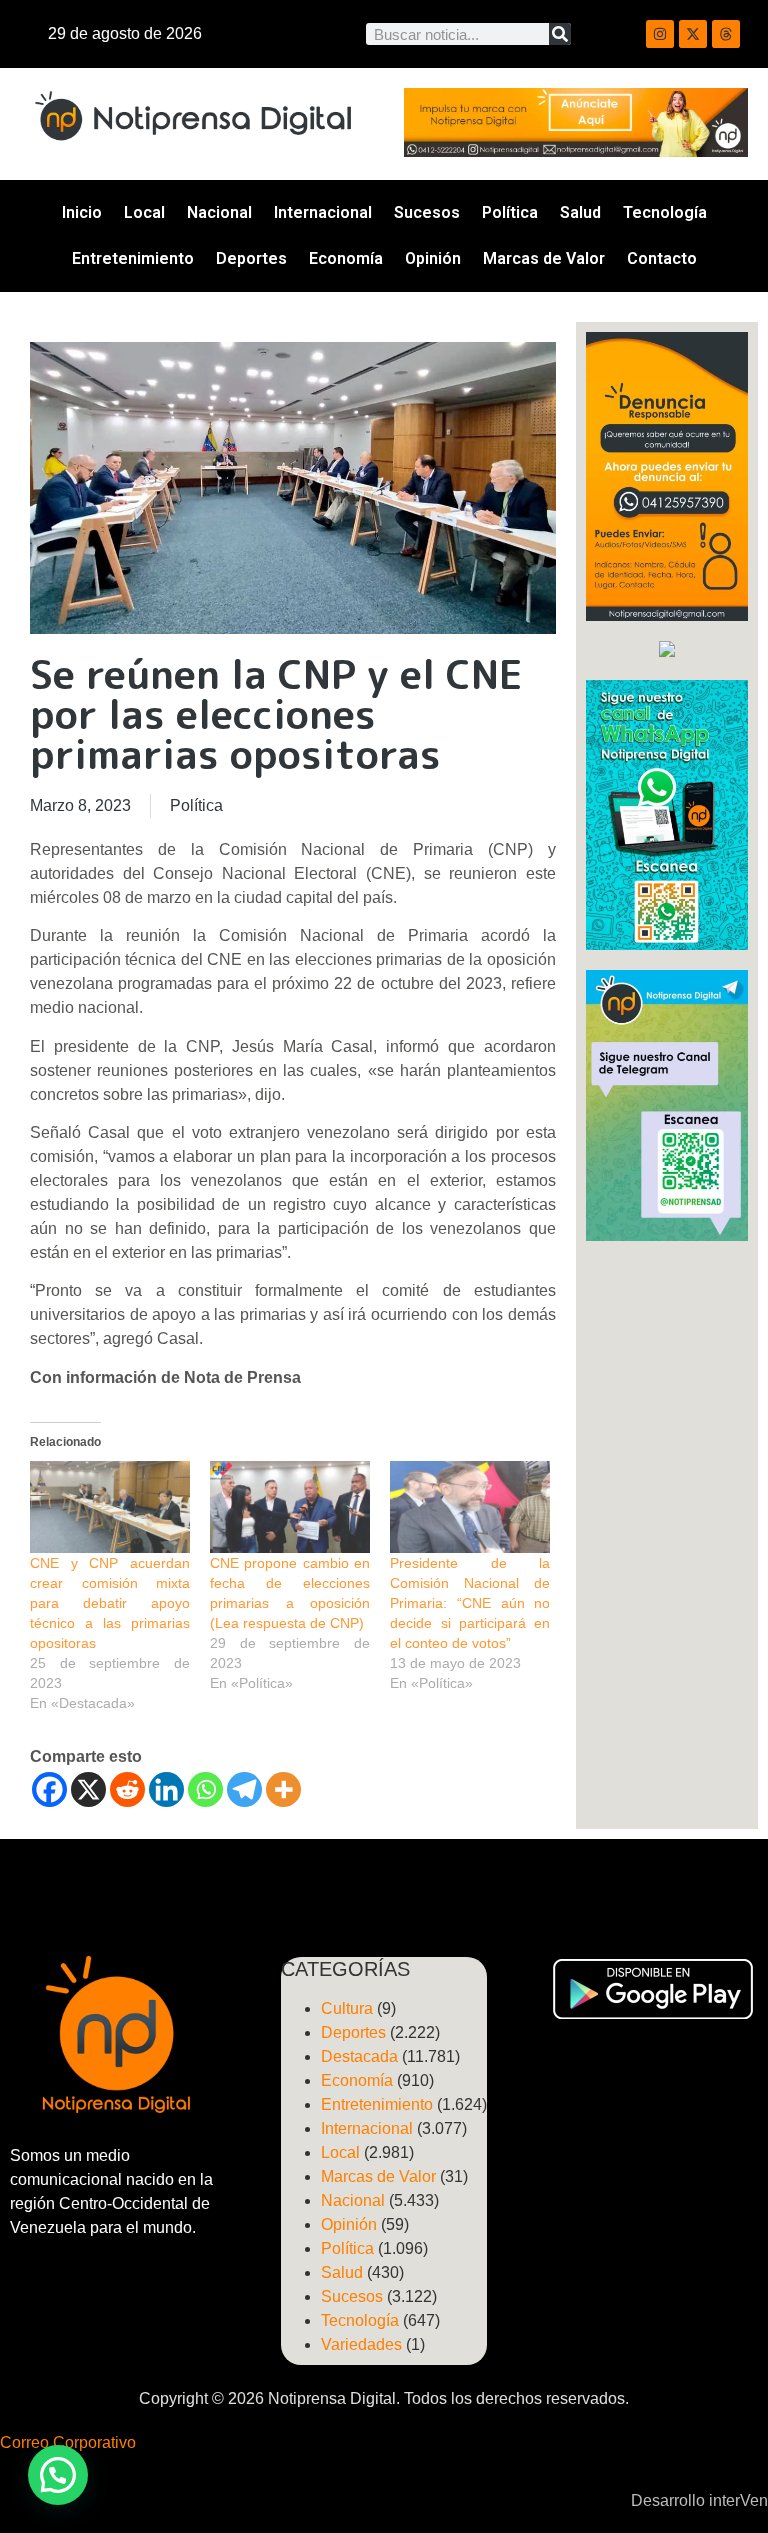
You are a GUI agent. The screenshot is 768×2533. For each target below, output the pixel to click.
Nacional (219, 212)
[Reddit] (127, 1789)
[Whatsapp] (205, 1789)
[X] (88, 1789)
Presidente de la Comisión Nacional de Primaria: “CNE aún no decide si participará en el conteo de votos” (470, 1603)
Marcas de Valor (544, 258)
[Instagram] (660, 34)
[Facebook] (49, 1789)
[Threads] (726, 34)
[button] (58, 2475)
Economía (346, 258)
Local (144, 212)
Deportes (251, 258)
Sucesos (427, 212)
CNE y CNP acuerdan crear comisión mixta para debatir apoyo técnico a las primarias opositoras (110, 1603)
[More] (283, 1789)
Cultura (347, 2008)
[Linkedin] (166, 1789)
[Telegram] (244, 1789)
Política (510, 212)
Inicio (82, 212)
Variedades (361, 2344)
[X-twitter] (693, 34)
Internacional (323, 212)
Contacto (662, 258)
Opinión (433, 258)
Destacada (359, 2056)
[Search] (560, 34)
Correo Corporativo (68, 2442)
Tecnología (665, 212)
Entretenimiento (133, 258)
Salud (580, 212)
